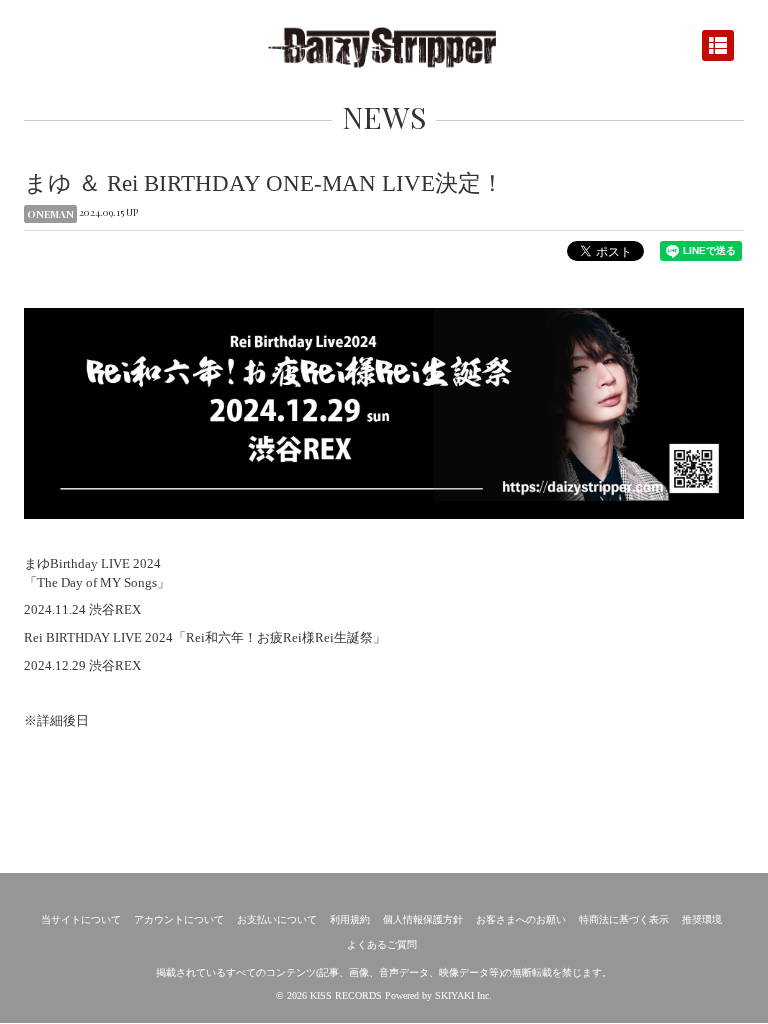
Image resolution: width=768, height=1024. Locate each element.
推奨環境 (702, 919)
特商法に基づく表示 (624, 919)
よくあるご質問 (382, 944)
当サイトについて (81, 919)
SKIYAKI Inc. (463, 995)
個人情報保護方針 (423, 919)
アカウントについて (179, 919)
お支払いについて (277, 919)
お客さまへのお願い (521, 919)
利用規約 (350, 919)
